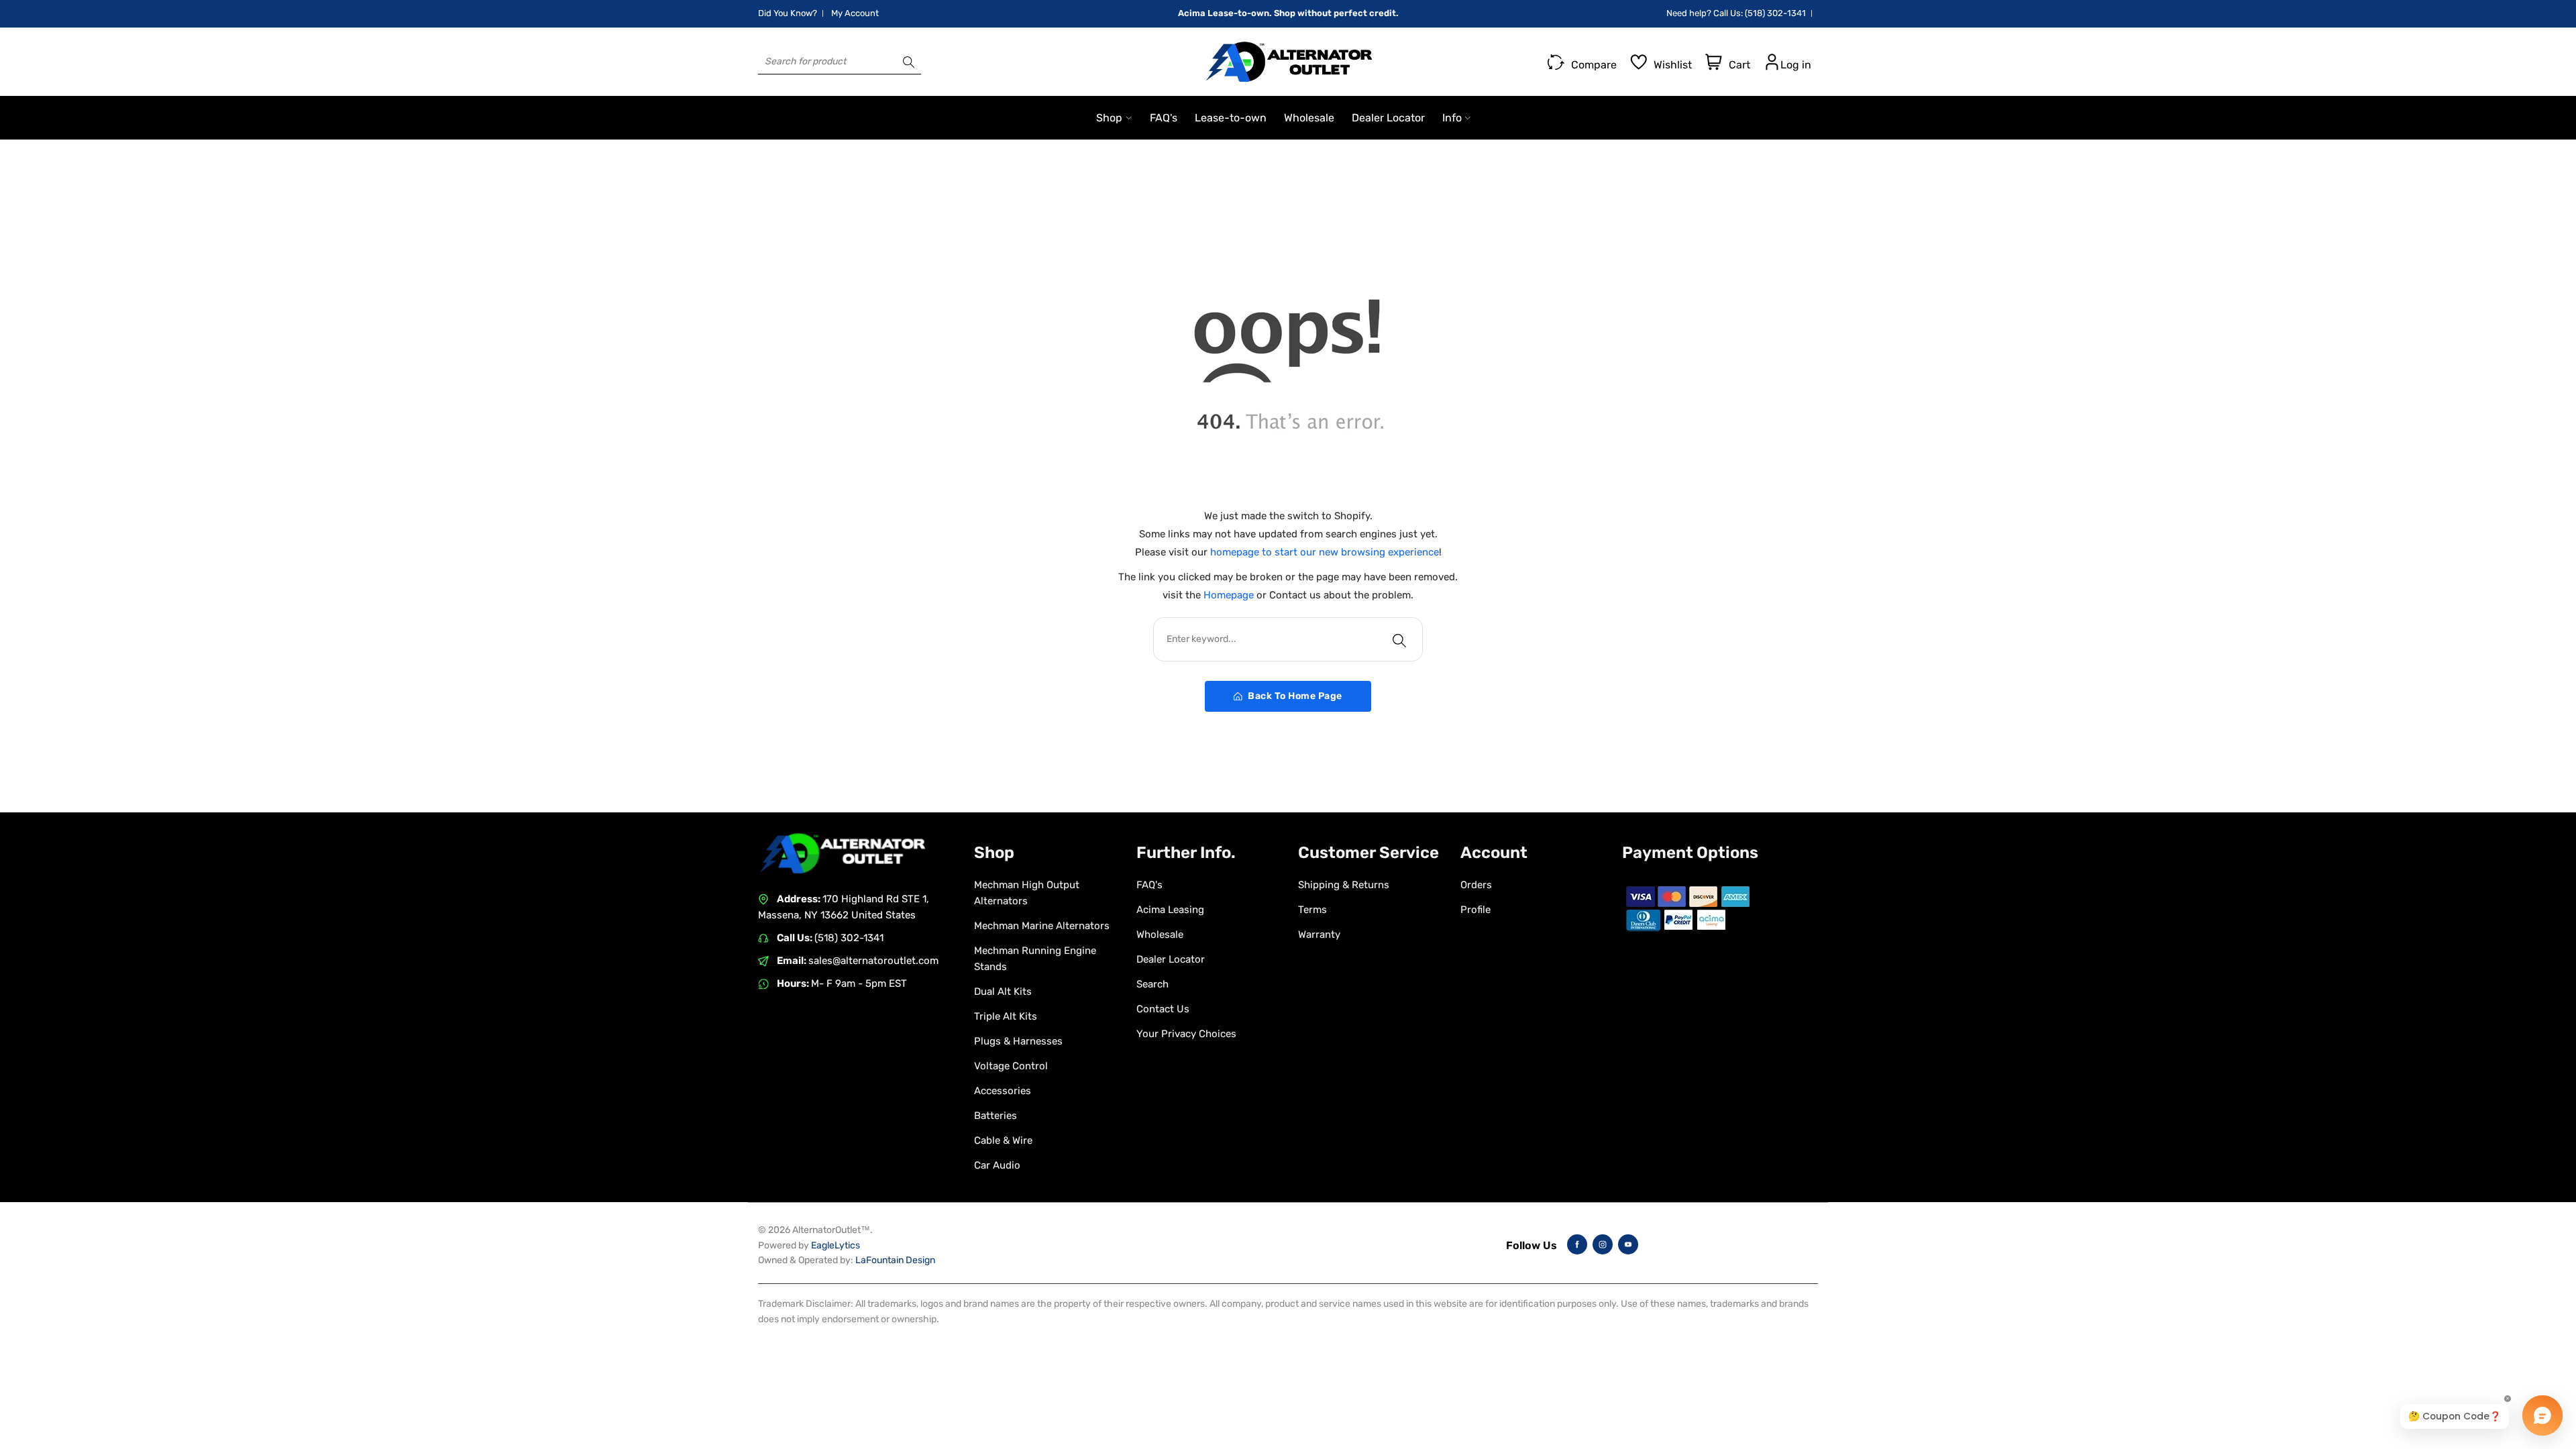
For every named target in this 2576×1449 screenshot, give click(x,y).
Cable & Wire (1003, 1140)
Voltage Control (1011, 1066)
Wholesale (1160, 934)
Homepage (1230, 595)
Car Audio (997, 1165)
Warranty (1319, 934)
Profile (1475, 910)
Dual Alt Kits (1003, 991)
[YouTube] (1628, 1244)
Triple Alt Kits (1006, 1016)
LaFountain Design (895, 1260)
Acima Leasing (1170, 910)
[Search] (909, 62)
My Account (855, 13)
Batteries (996, 1116)
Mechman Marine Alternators (1042, 926)
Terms (1312, 910)
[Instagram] (1603, 1244)
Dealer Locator (1171, 959)
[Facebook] (1577, 1244)
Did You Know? (788, 13)
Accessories (1003, 1091)
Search (1152, 984)
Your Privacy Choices (1186, 1034)
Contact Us (1163, 1009)
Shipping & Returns (1344, 885)
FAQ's (1149, 885)
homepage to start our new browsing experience (1325, 552)
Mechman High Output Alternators (1027, 893)
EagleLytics (836, 1245)
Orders (1476, 885)
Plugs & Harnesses (1018, 1041)
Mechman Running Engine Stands (1035, 959)
